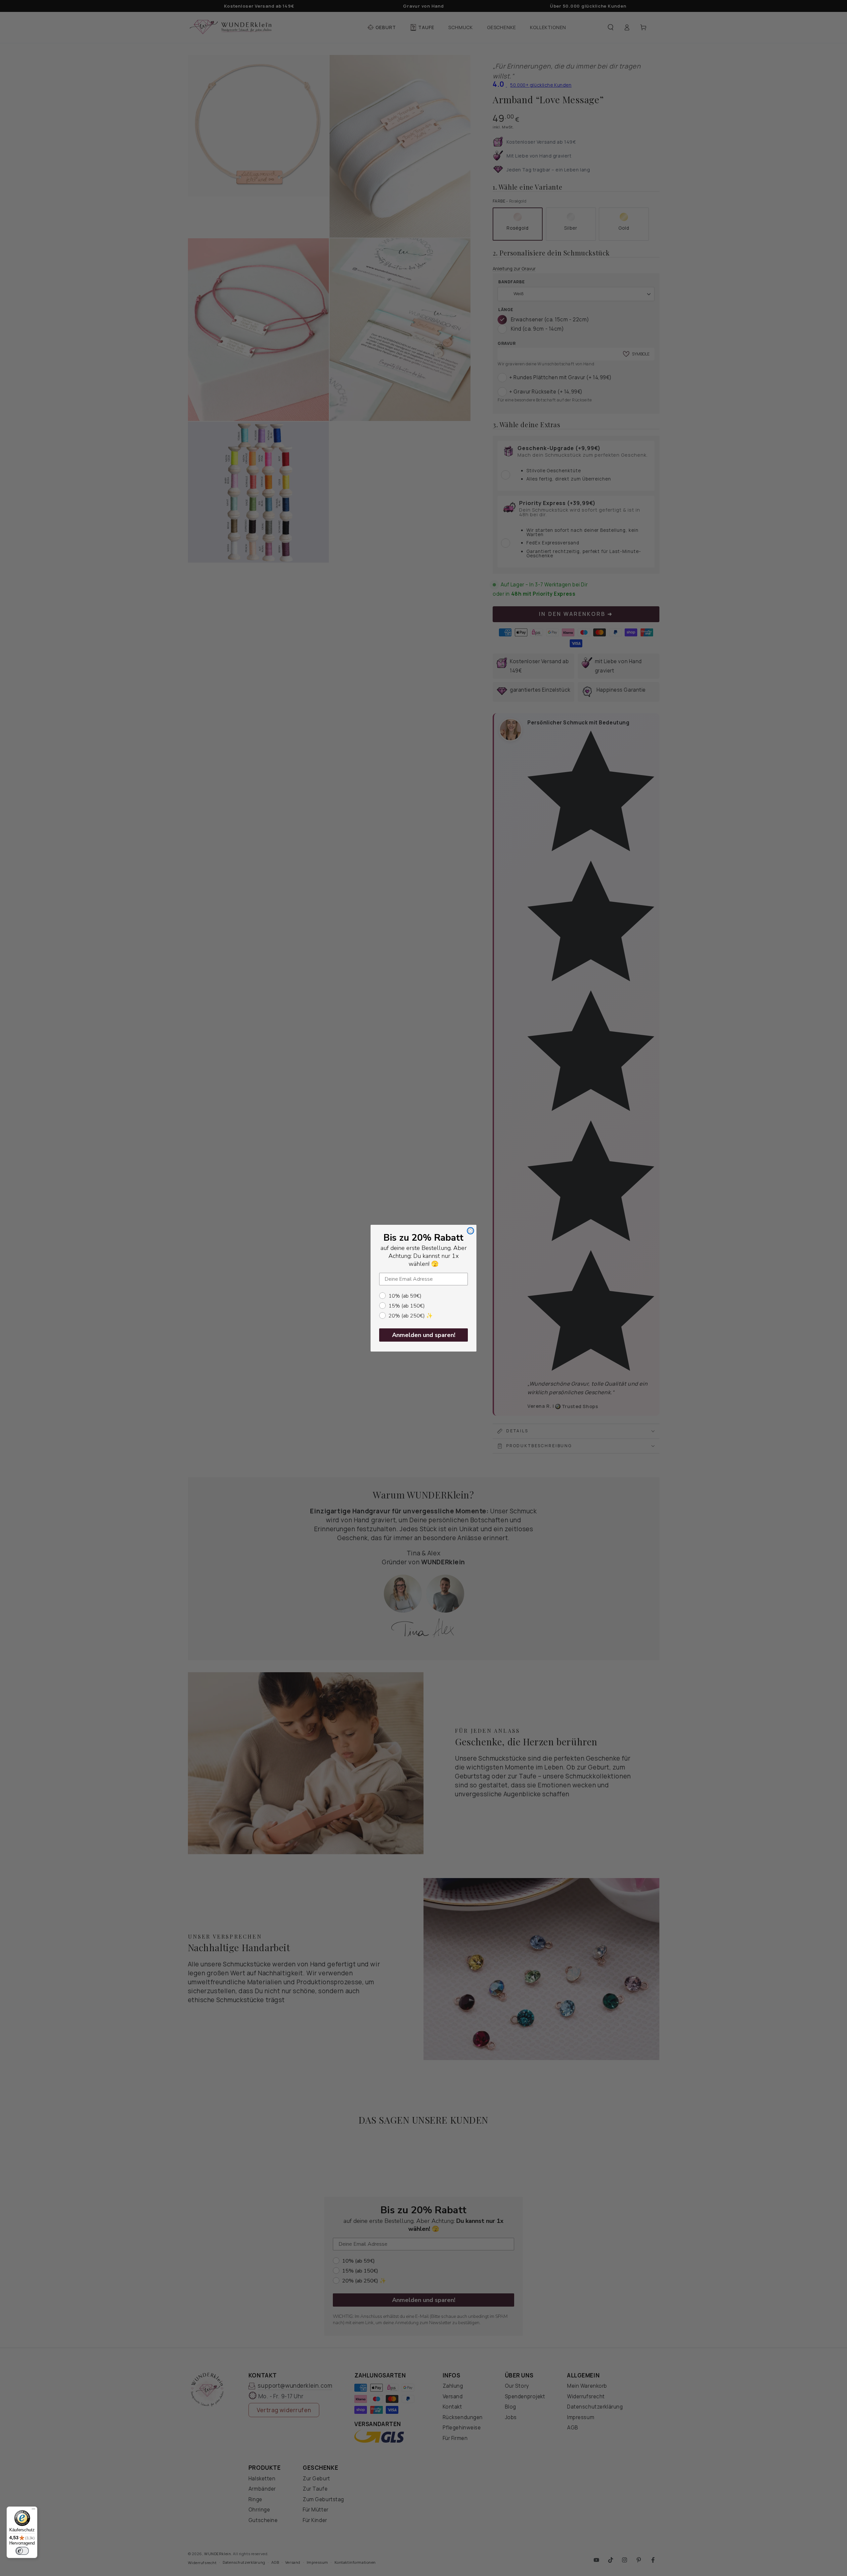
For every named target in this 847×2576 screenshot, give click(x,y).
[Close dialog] (470, 1231)
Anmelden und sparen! (424, 1335)
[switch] (22, 2551)
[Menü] (33, 2510)
